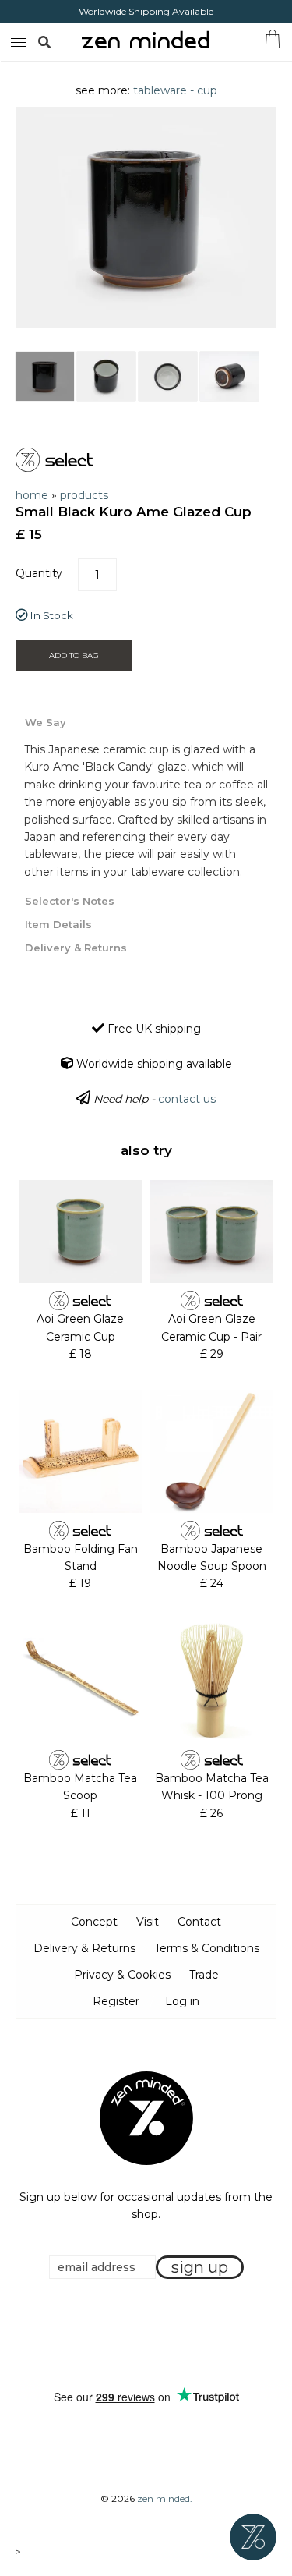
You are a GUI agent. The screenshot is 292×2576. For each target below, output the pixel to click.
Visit (148, 1922)
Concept (94, 1922)
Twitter (142, 2334)
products (84, 495)
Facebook (122, 2334)
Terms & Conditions (207, 1948)
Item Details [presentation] (58, 924)
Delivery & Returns (84, 1948)
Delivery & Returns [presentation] (76, 948)
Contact (199, 1922)
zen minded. (165, 2498)
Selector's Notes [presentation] (70, 901)
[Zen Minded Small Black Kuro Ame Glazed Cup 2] (106, 376)
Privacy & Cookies (122, 1975)
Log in (182, 2001)
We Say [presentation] (46, 722)
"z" (61, 41)
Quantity (39, 573)
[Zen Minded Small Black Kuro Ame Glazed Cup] (45, 376)
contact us (187, 1099)
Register (116, 2001)
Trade (204, 1975)
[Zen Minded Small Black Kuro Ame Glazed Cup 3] (168, 376)
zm (17, 40)
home (32, 495)
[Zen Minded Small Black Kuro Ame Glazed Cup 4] (229, 376)
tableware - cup (175, 90)
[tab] (146, 721)
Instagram (161, 2334)
